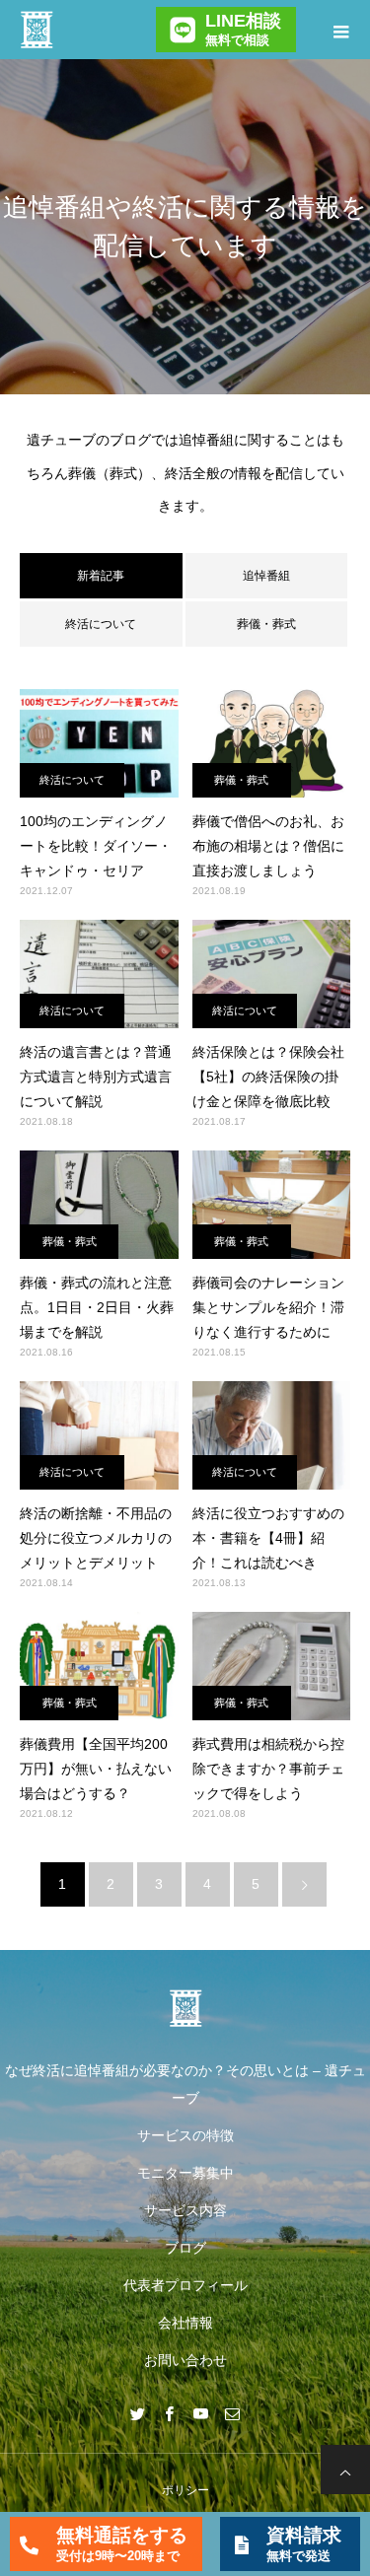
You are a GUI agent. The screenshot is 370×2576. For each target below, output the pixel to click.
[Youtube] (201, 2413)
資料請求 (304, 2544)
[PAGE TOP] (345, 2470)
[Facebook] (170, 2413)
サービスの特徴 (185, 2135)
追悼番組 (266, 576)
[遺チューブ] (185, 2008)
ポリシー (185, 2490)
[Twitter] (138, 2413)
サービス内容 (185, 2210)
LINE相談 (243, 30)
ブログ (185, 2248)
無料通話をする (122, 2544)
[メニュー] (340, 30)
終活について (101, 624)
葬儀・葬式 (266, 624)
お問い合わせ (185, 2360)
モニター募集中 (185, 2173)
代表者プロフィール (185, 2285)
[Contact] (233, 2413)
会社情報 (185, 2323)
